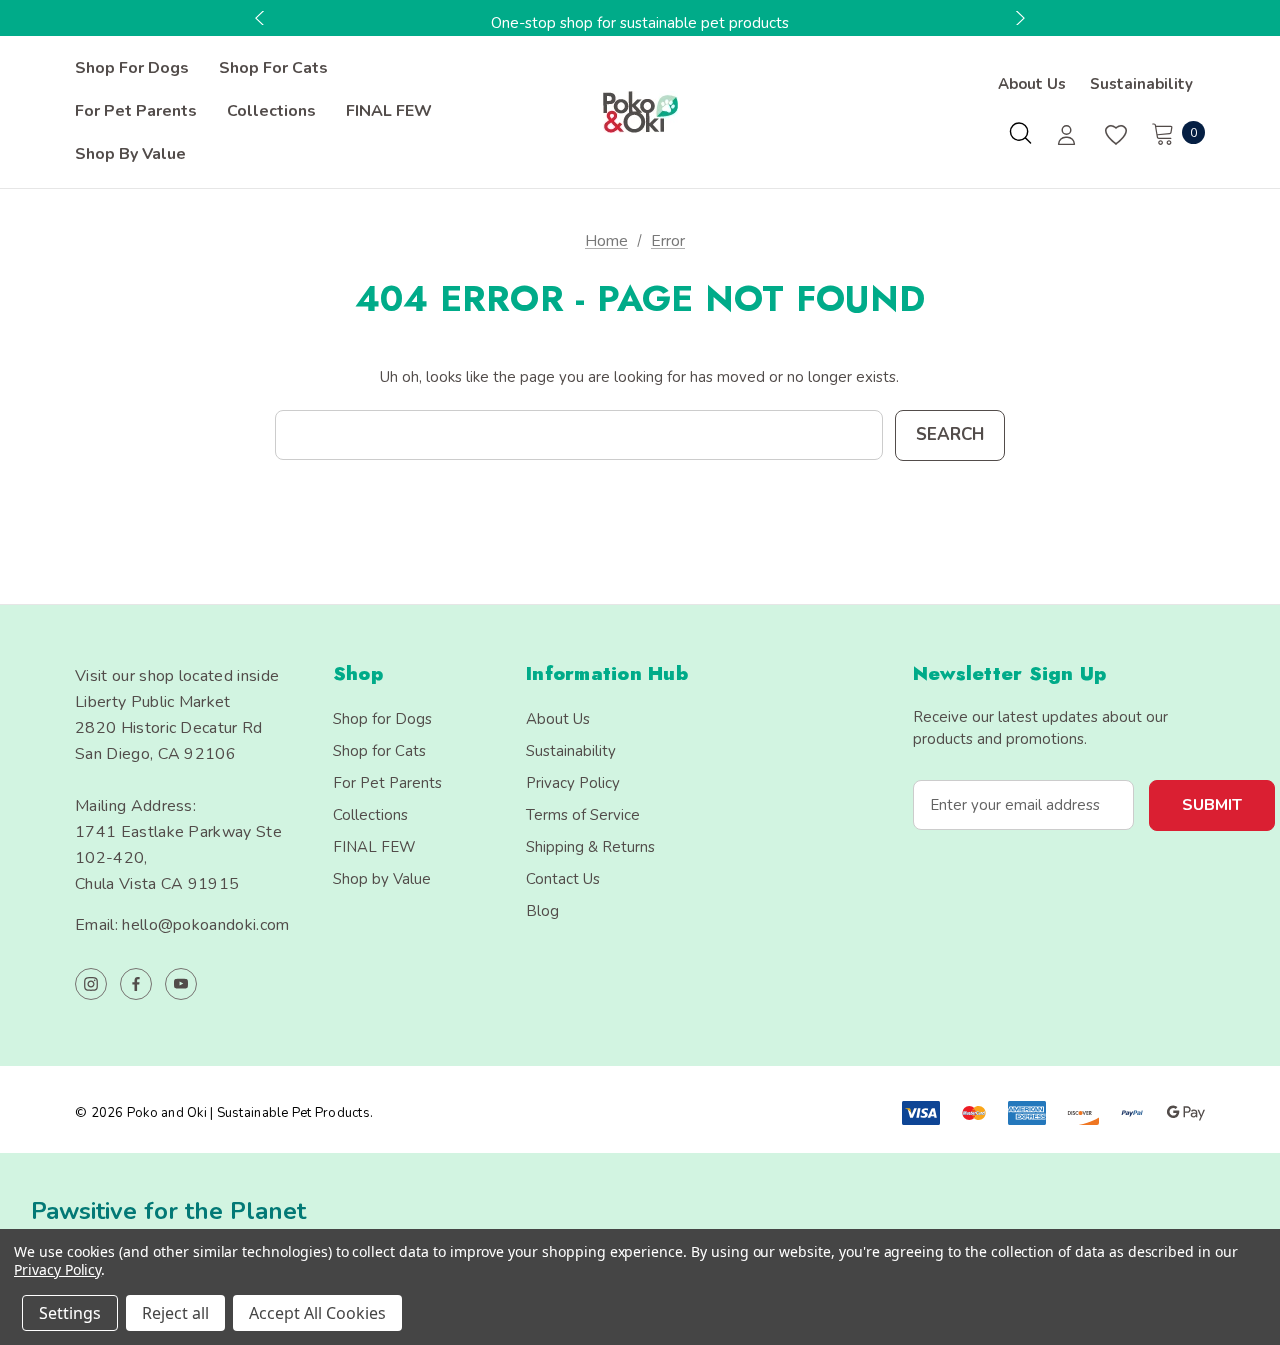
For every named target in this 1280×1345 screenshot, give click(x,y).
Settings (70, 1313)
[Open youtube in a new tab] (181, 984)
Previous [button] (262, 18)
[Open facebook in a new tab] (136, 984)
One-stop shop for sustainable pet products (640, 23)
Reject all (175, 1313)
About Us (1032, 84)
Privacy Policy (573, 783)
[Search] (1020, 133)
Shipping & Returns (590, 847)
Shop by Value (382, 879)
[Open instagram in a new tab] (91, 984)
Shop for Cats (379, 751)
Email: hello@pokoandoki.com (182, 925)
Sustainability (1141, 84)
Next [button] (1018, 18)
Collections (370, 815)
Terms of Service (583, 815)
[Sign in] (1066, 137)
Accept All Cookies (317, 1313)
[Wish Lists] (1114, 135)
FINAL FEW (374, 847)
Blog (542, 911)
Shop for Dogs (382, 719)
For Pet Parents (387, 783)
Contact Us (563, 879)
